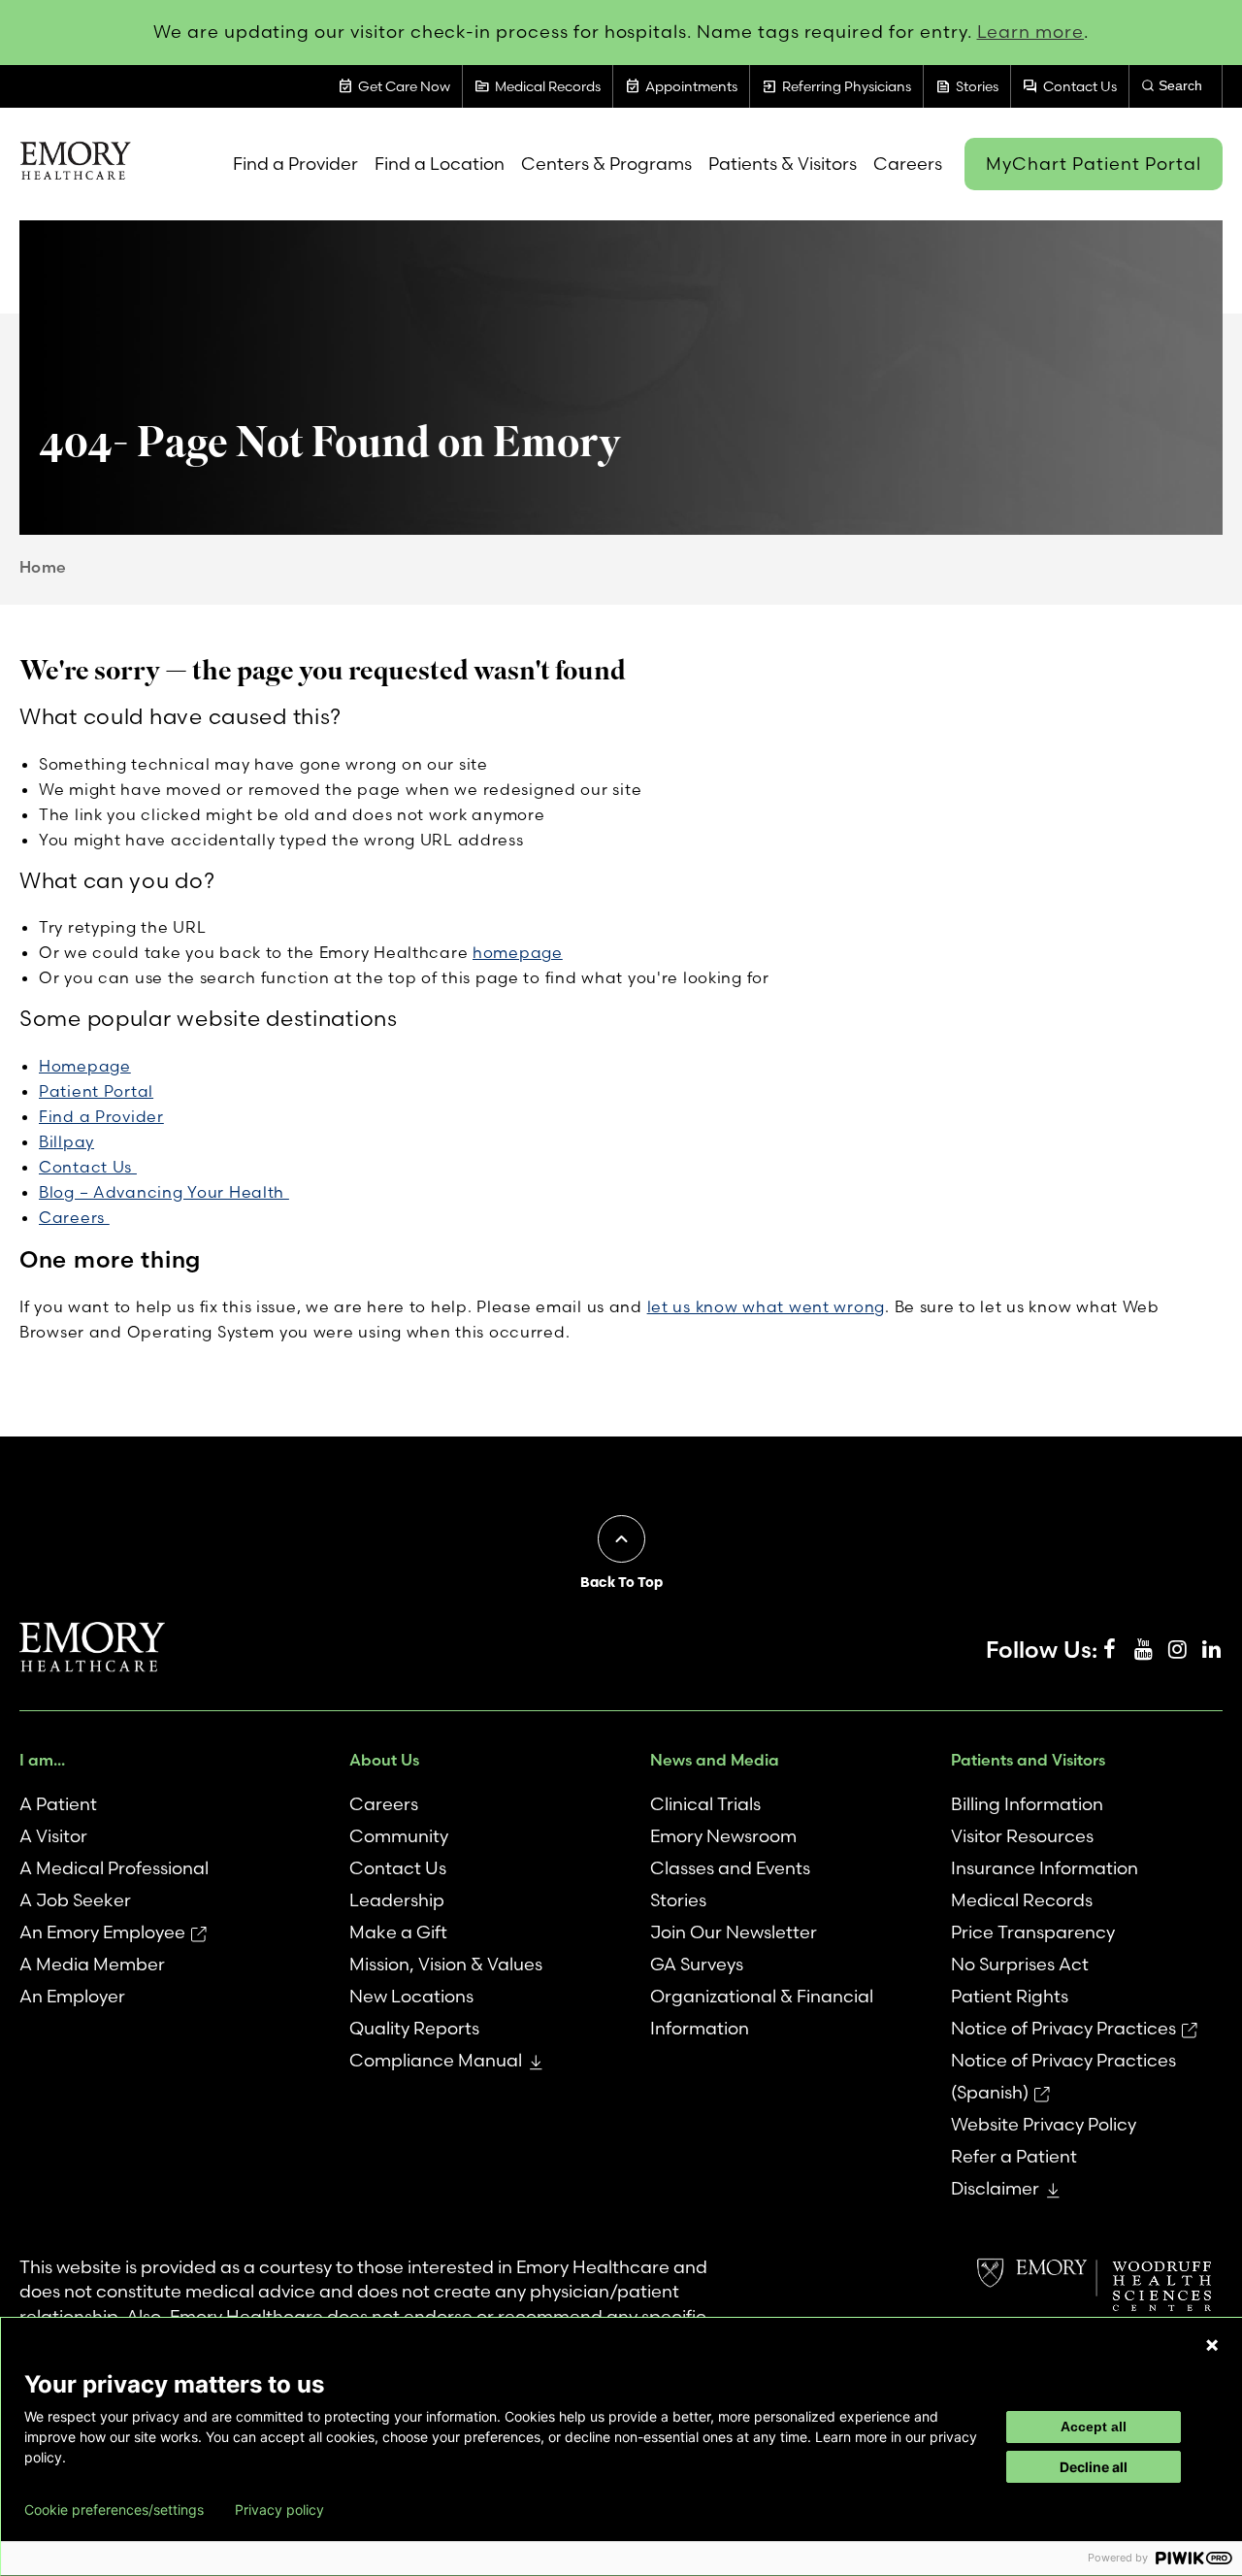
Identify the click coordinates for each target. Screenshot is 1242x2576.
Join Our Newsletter (734, 1932)
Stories (678, 1900)
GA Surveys (697, 1964)
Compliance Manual (436, 2060)
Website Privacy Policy (1044, 2124)
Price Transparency (1033, 1932)
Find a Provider (101, 1116)
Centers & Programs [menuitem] (606, 164)
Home (43, 567)
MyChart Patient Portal (1094, 164)
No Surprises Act (1020, 1964)
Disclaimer (995, 2188)
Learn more (1031, 32)
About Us (384, 1760)
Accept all (1094, 2427)
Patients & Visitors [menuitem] (783, 164)
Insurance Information (1045, 1868)
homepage (518, 952)
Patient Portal (96, 1091)
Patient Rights (1010, 1996)
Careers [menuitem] (908, 164)
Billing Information (1027, 1804)
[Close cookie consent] (1212, 2345)
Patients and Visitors (1028, 1760)
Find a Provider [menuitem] (295, 164)
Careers (74, 1217)
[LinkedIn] (1211, 1650)
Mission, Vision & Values (446, 1964)
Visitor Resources (1022, 1836)
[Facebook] (1109, 1650)
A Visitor (53, 1836)
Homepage (85, 1066)
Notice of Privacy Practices (1063, 2028)
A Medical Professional (114, 1868)
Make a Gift (398, 1932)
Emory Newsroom (723, 1836)
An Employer (72, 1996)
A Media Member (92, 1964)
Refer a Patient (1014, 2156)
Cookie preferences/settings (114, 2510)
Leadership (397, 1900)
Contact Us (88, 1167)
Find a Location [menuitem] (440, 164)
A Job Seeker (75, 1900)
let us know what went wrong (766, 1306)
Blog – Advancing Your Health (164, 1192)
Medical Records (1022, 1900)
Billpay (66, 1141)
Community (399, 1836)
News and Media (715, 1760)
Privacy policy (279, 2510)
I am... (42, 1760)
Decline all (1094, 2467)
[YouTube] (1143, 1650)
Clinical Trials (705, 1804)
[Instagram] (1177, 1650)
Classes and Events (730, 1868)
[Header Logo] (75, 164)
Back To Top (621, 1582)
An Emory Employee (102, 1932)
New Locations (411, 1996)
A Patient (58, 1804)
